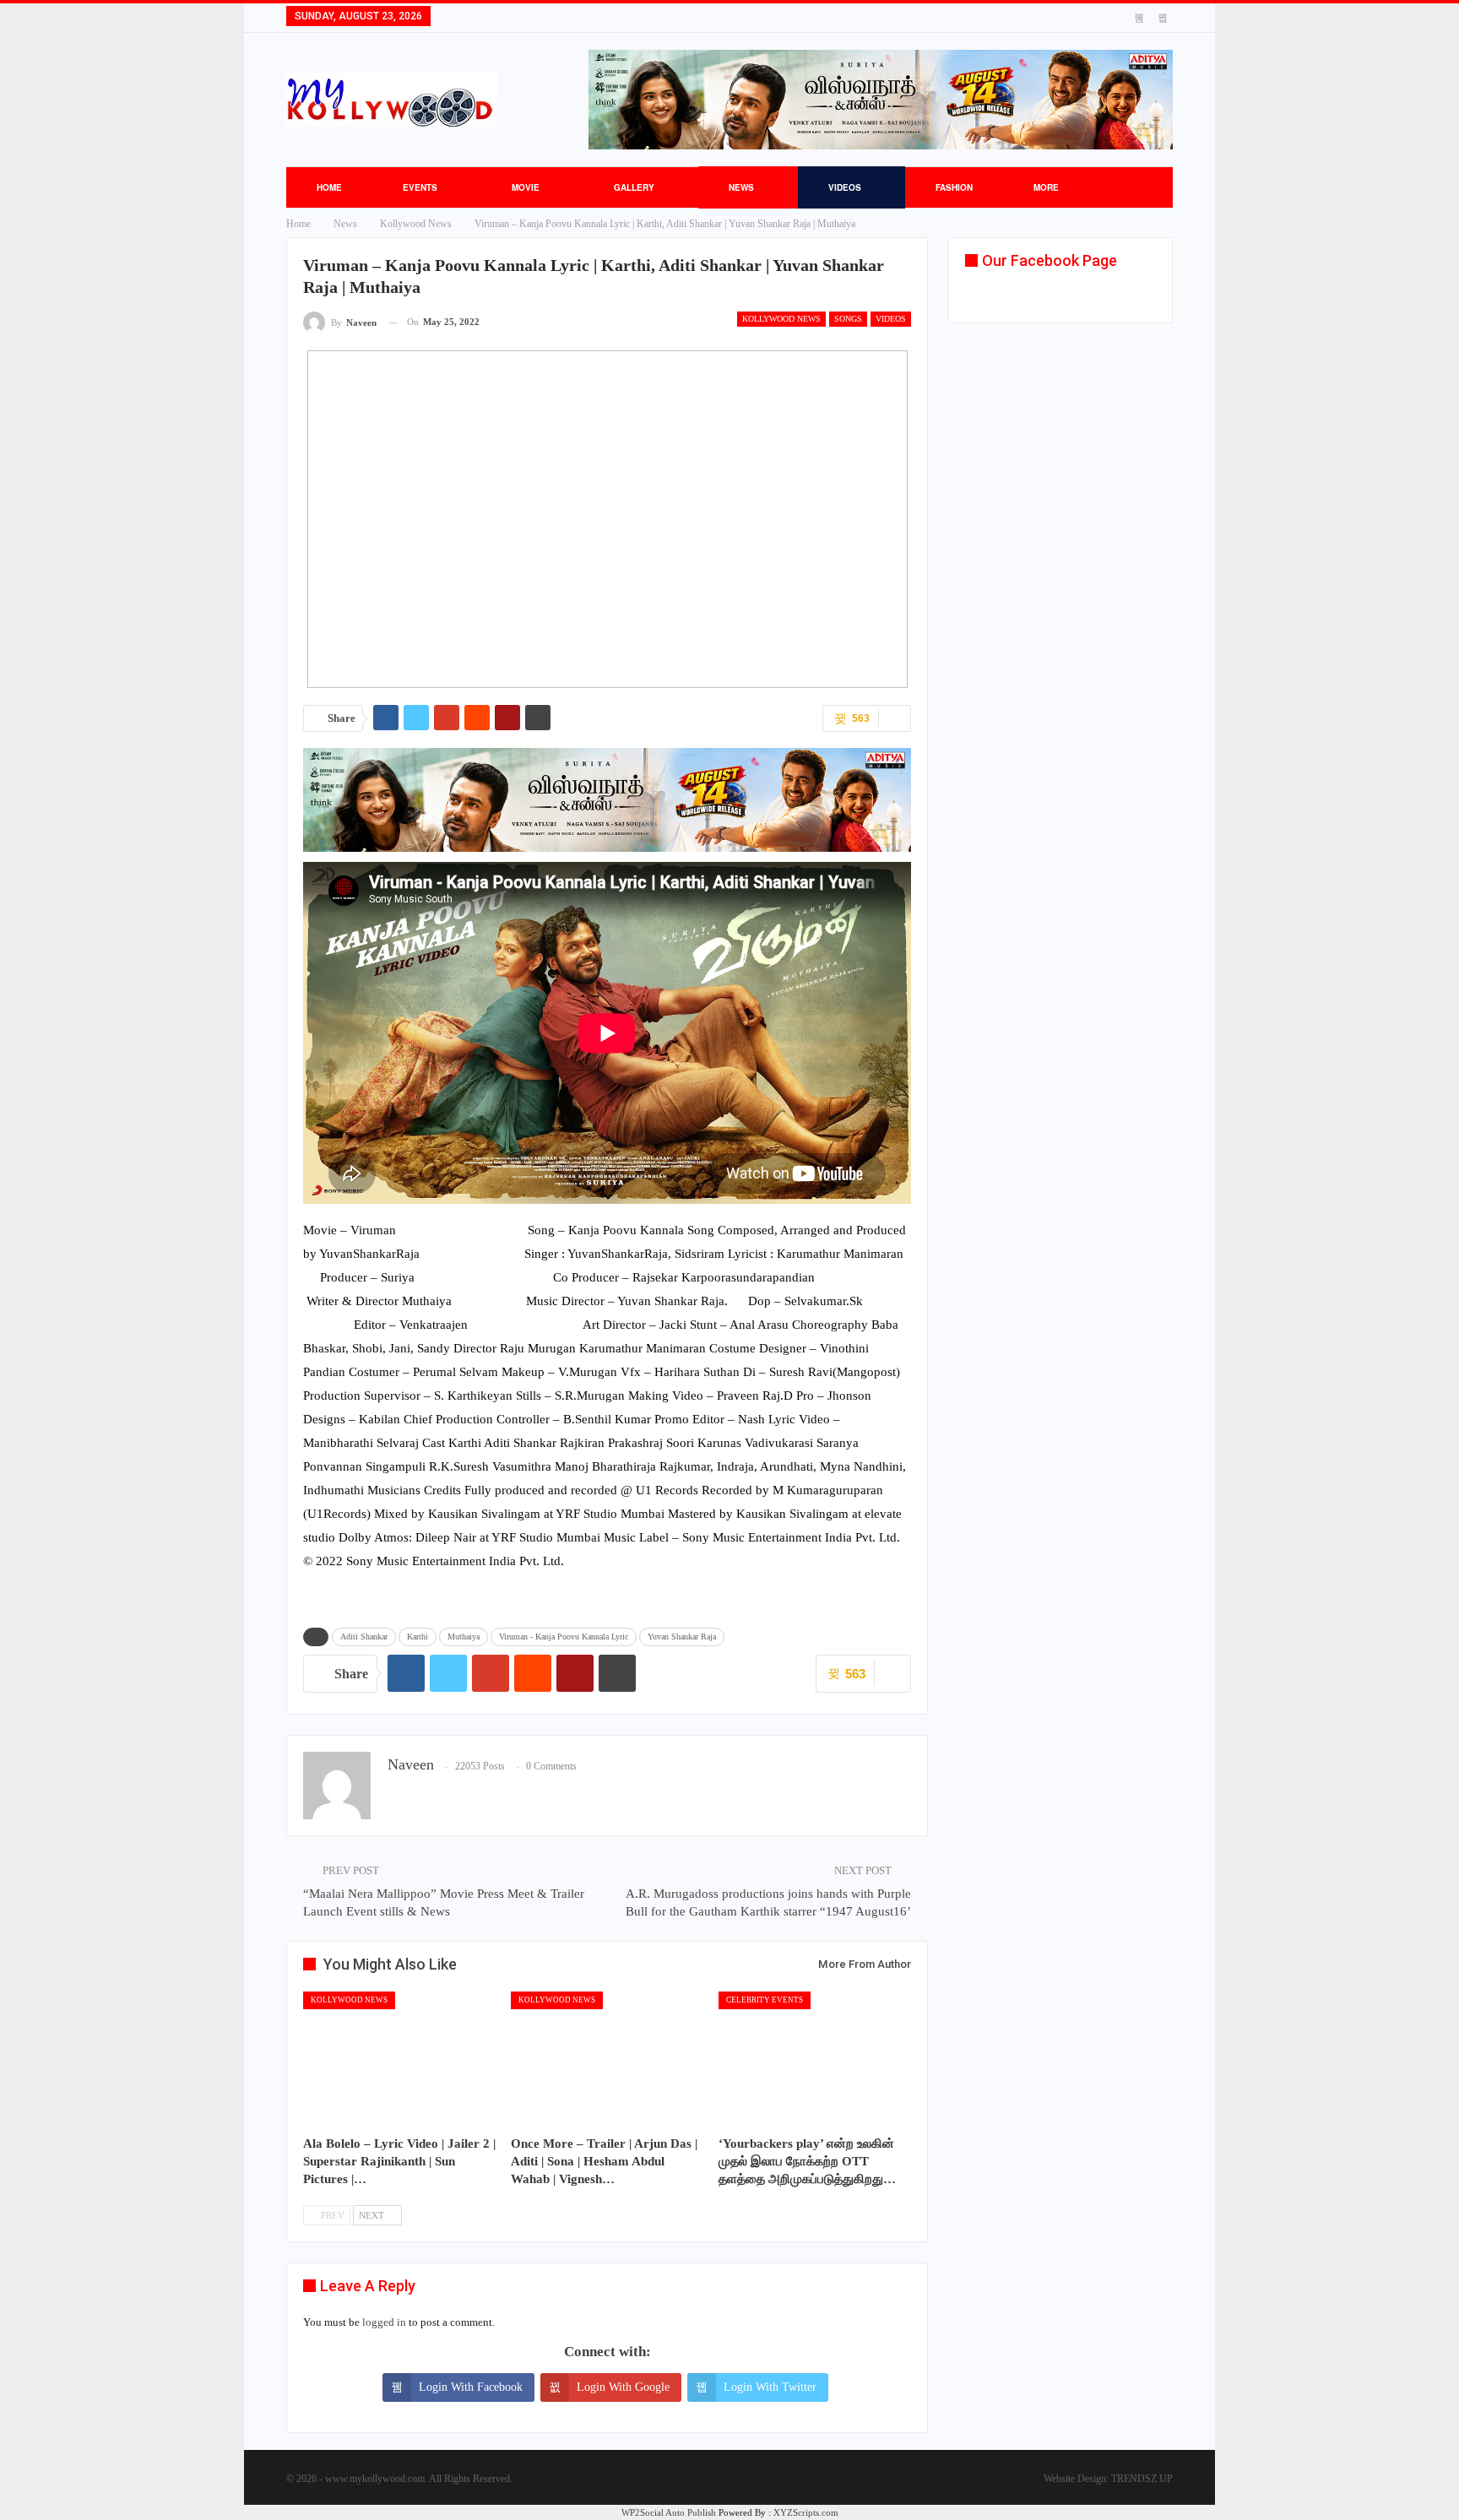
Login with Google (623, 2387)
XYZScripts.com (806, 2512)
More (1046, 187)
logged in (384, 2322)
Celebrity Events (765, 2000)
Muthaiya (464, 1637)
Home (329, 187)
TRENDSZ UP (1142, 2479)
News (741, 187)
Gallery (634, 187)
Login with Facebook (471, 2387)
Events (420, 187)
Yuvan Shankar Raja (682, 1637)
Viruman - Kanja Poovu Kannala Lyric (564, 1637)
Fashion (954, 187)
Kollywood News (781, 319)
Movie (526, 187)
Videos (845, 187)
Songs (848, 319)
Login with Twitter (770, 2387)
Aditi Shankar (364, 1637)
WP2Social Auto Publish (669, 2512)
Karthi (418, 1637)
